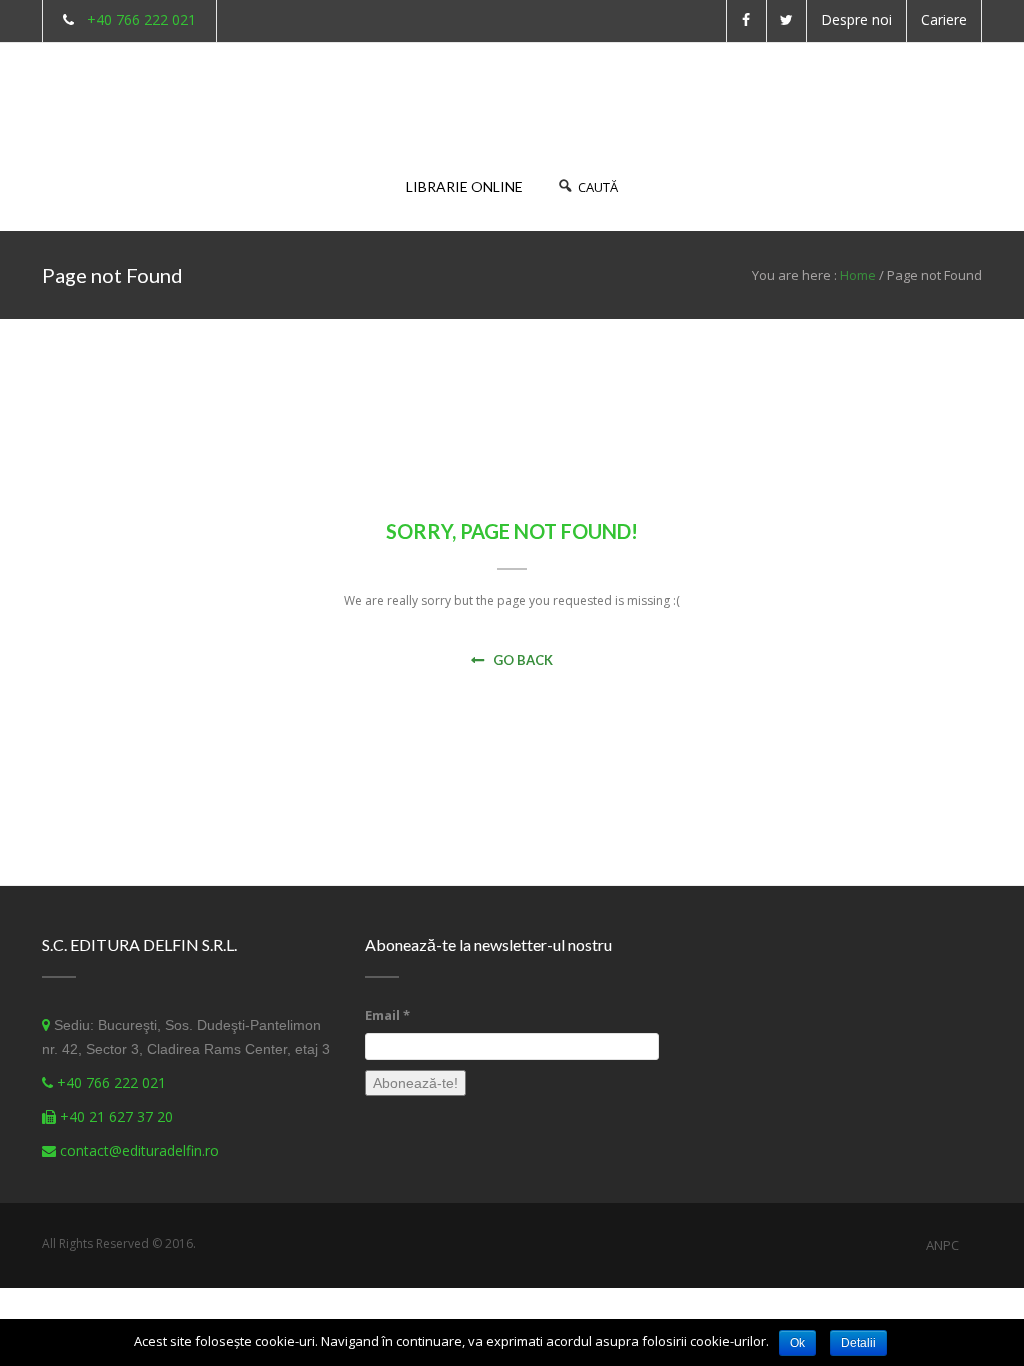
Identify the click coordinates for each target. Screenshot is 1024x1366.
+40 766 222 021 (141, 19)
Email (387, 1015)
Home (858, 275)
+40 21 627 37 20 (116, 1116)
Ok (797, 1343)
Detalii (858, 1343)
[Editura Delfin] (107, 88)
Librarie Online (464, 186)
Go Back (523, 660)
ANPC (942, 1245)
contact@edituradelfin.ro (139, 1150)
